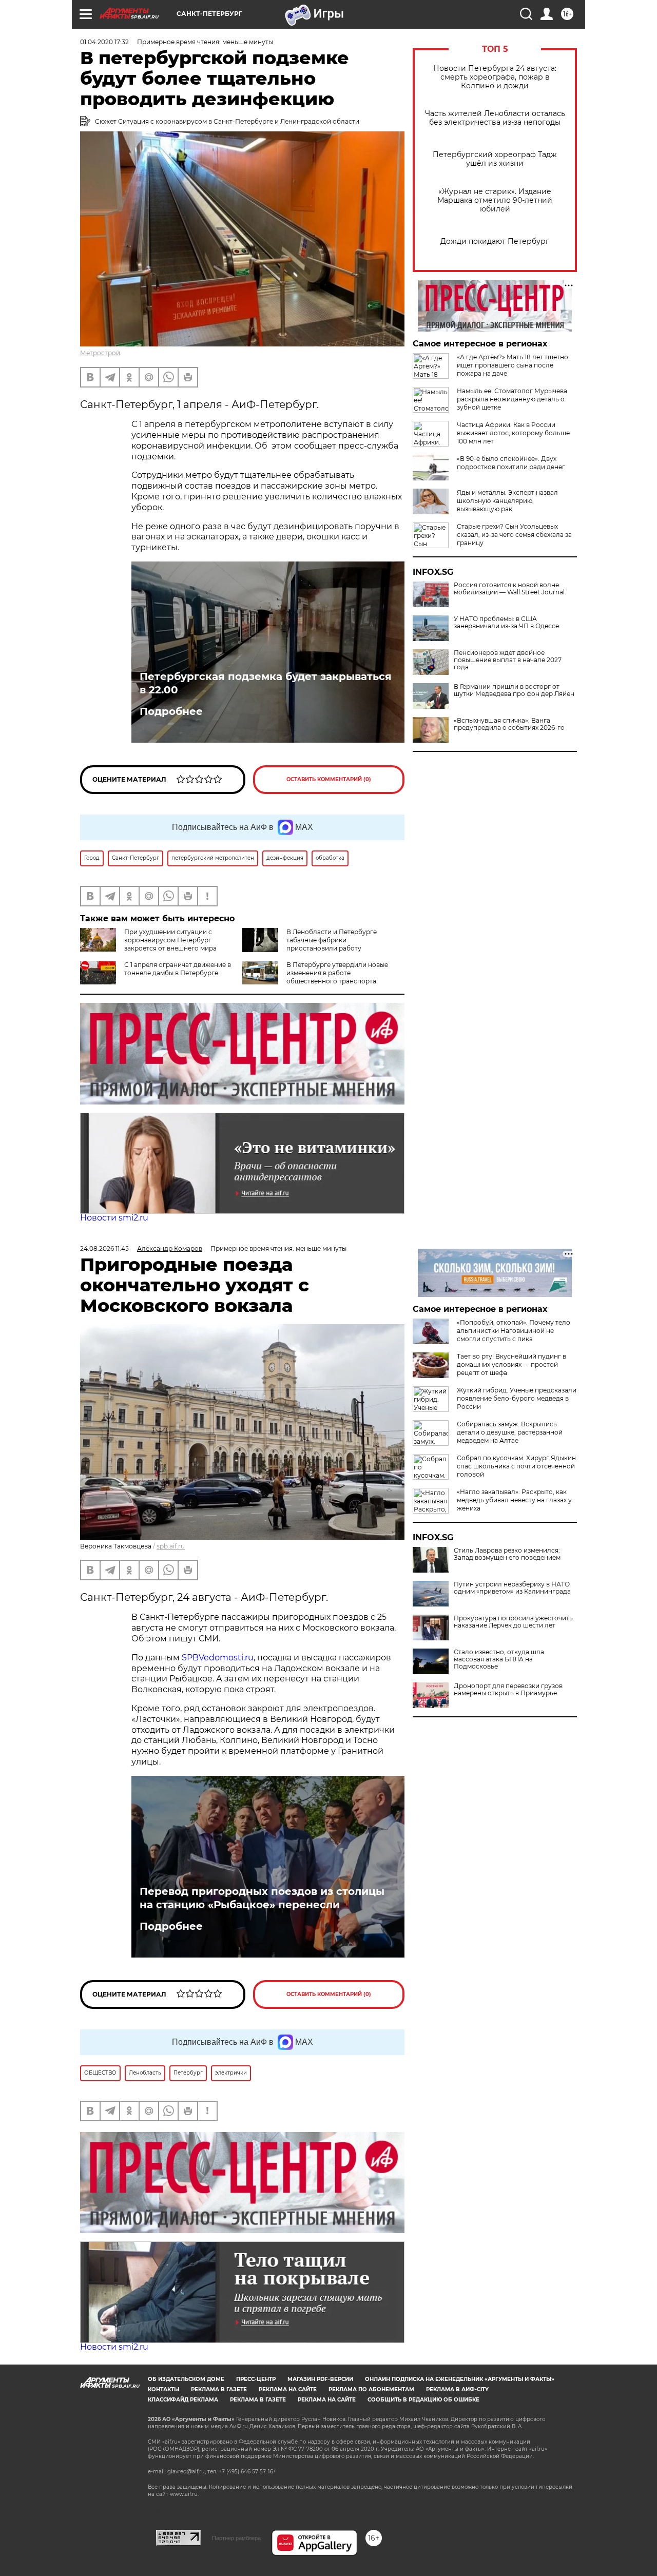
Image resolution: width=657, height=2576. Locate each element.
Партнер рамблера (236, 2538)
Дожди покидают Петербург (495, 241)
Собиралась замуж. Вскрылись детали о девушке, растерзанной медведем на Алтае (510, 1432)
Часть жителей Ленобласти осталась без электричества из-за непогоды (495, 118)
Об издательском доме (186, 2379)
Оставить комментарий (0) (329, 779)
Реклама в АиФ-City (457, 2389)
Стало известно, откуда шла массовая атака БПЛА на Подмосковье (499, 1659)
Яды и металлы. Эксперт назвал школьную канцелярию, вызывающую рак (507, 501)
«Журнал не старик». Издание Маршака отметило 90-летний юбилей (495, 200)
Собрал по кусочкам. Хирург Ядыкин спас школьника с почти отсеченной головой (516, 1466)
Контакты (163, 2389)
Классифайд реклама (183, 2400)
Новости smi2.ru (114, 1218)
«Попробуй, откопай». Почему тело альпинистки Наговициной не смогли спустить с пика (514, 1331)
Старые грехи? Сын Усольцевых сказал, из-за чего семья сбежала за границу (514, 535)
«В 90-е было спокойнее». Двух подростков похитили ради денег (511, 463)
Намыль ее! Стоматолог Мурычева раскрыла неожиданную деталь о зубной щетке (512, 399)
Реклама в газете (219, 2389)
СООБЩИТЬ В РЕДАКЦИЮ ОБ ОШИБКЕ (423, 2400)
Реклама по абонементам (371, 2389)
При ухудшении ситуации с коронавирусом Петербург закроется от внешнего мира (170, 940)
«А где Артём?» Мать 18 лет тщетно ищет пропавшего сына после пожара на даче (513, 365)
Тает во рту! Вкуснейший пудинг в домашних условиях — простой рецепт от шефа (511, 1364)
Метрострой (100, 353)
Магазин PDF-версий (320, 2379)
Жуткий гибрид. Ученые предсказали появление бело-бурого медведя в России (517, 1398)
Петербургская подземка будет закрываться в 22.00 (266, 683)
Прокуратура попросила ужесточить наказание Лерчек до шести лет (513, 1622)
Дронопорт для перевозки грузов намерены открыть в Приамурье (508, 1690)
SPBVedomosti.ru (218, 1658)
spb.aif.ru (171, 1546)
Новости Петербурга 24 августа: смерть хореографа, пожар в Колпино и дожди (495, 77)
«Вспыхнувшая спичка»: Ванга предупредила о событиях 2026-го (509, 724)
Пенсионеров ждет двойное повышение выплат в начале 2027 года (508, 660)
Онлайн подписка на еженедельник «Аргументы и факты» (460, 2379)
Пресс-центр (256, 2379)
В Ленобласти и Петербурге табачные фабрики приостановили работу (332, 940)
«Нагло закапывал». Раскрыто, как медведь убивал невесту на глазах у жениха (514, 1500)
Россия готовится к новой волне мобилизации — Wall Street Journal (509, 589)
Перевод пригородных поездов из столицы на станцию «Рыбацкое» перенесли (262, 1898)
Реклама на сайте (288, 2389)
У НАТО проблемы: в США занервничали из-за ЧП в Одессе (506, 623)
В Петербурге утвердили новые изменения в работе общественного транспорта (337, 973)
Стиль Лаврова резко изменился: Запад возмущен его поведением (507, 1554)
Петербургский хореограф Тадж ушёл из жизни (495, 159)
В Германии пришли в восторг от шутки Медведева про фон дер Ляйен (514, 690)
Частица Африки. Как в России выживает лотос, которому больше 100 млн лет (513, 433)
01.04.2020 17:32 (104, 42)
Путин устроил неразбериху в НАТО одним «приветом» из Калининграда (512, 1588)
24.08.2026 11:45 (104, 1248)
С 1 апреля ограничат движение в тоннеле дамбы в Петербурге (178, 969)
